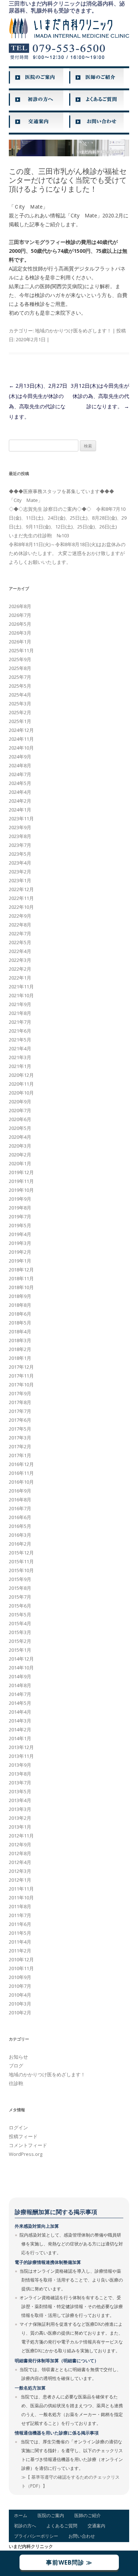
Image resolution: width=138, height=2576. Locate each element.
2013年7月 (20, 1783)
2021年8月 (20, 1013)
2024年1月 (20, 810)
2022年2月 (20, 969)
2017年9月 (20, 1393)
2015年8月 (20, 1588)
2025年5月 (20, 686)
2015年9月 (20, 1579)
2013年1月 (20, 1827)
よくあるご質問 (62, 2526)
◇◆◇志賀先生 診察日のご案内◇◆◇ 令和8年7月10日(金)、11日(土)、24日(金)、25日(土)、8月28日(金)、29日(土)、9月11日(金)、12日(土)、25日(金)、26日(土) (68, 518)
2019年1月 (20, 1261)
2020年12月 (21, 1075)
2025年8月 (20, 668)
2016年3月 (20, 1535)
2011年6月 (20, 1924)
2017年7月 (20, 1411)
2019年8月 (20, 1208)
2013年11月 (21, 1756)
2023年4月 (20, 863)
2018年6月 (20, 1314)
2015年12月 (21, 1553)
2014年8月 (20, 1685)
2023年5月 (20, 854)
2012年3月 (20, 1871)
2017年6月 (20, 1420)
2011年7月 (20, 1915)
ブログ (16, 2066)
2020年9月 (20, 1102)
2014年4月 (20, 1712)
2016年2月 (20, 1544)
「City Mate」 (26, 500)
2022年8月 (20, 925)
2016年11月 (21, 1473)
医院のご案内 (51, 2515)
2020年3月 (20, 1146)
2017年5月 (20, 1429)
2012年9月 (20, 1844)
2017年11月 (21, 1376)
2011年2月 (20, 1951)
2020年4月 (20, 1137)
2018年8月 (20, 1305)
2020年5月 (20, 1128)
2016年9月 (20, 1491)
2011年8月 (20, 1906)
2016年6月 (20, 1517)
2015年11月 (21, 1561)
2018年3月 (20, 1340)
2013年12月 (21, 1747)
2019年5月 (20, 1225)
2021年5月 (20, 1040)
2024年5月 (20, 783)
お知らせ (18, 2057)
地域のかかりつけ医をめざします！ (73, 331)
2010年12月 (21, 1959)
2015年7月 (20, 1597)
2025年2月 (20, 712)
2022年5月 (20, 942)
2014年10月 (21, 1668)
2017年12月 (21, 1367)
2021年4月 (20, 1048)
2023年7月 (20, 845)
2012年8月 (20, 1853)
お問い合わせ (82, 2536)
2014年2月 (20, 1729)
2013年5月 (20, 1791)
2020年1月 (20, 1163)
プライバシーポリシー (36, 2536)
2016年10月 (21, 1482)
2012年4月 (20, 1862)
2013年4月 (20, 1800)
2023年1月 (20, 880)
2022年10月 (21, 907)
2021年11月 (21, 987)
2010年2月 (20, 2013)
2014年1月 (20, 1738)
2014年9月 (20, 1676)
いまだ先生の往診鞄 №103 (39, 535)
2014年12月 (21, 1659)
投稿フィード (23, 2136)
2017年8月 (20, 1402)
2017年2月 (20, 1446)
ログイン (18, 2128)
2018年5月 (20, 1323)
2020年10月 (21, 1093)
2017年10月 (21, 1385)
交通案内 (96, 2526)
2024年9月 (20, 757)
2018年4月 (20, 1331)
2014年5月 (20, 1703)
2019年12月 (21, 1172)
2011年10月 (21, 1898)
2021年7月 (20, 1022)
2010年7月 (20, 1986)
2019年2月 (20, 1252)
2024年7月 (20, 774)
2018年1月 (20, 1358)
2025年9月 (20, 659)
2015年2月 (20, 1641)
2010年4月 (20, 1995)
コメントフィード (28, 2145)
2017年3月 (20, 1438)
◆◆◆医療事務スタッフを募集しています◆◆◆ (61, 491)
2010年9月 (20, 1977)
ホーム (21, 2515)
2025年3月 (20, 704)
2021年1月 (20, 1066)
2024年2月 (20, 801)
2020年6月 (20, 1119)
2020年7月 (20, 1110)
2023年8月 (20, 836)
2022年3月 (20, 960)
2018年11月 (21, 1278)
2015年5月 (20, 1615)
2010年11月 (21, 1968)
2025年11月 (21, 650)
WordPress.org (26, 2154)
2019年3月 (20, 1243)
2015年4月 (20, 1623)
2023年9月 (20, 827)
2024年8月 (20, 765)
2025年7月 (20, 677)
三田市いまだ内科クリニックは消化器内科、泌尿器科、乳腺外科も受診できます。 (67, 7)
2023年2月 (20, 872)
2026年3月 (20, 633)
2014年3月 (20, 1721)
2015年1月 (20, 1650)
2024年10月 (21, 748)
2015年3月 (20, 1632)
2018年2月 (20, 1349)
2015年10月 (21, 1570)
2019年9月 (20, 1199)
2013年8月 (20, 1774)
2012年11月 (21, 1836)
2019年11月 (21, 1181)
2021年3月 (20, 1057)
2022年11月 (21, 898)
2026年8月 (20, 606)
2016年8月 (20, 1500)
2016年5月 (20, 1526)
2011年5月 (20, 1933)
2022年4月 (20, 951)
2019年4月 (20, 1234)
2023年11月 (21, 818)
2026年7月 (20, 615)
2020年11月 (21, 1084)
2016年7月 (20, 1508)
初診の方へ (25, 2526)
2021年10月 (21, 995)
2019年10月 (21, 1190)
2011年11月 (21, 1889)
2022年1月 (20, 978)
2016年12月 (21, 1464)
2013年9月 (20, 1765)
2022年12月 (21, 889)
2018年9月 (20, 1296)
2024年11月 (21, 739)
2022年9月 (20, 916)
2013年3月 (20, 1809)
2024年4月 (20, 792)
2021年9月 (20, 1004)
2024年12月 (21, 730)
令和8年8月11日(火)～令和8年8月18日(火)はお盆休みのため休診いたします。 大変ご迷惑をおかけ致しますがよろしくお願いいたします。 (67, 553)
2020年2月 (20, 1155)
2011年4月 (20, 1942)
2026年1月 (20, 642)
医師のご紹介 (88, 2515)
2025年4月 (20, 695)
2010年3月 (20, 2004)
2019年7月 (20, 1217)
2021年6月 (20, 1031)
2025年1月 (20, 721)
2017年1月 (20, 1455)
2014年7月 (20, 1694)
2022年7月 (20, 933)
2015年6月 (20, 1606)
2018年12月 (21, 1270)
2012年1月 (20, 1880)
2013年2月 (20, 1818)
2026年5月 (20, 624)
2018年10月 (21, 1287)
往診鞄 (16, 2083)
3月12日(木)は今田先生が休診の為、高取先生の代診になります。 (100, 396)
